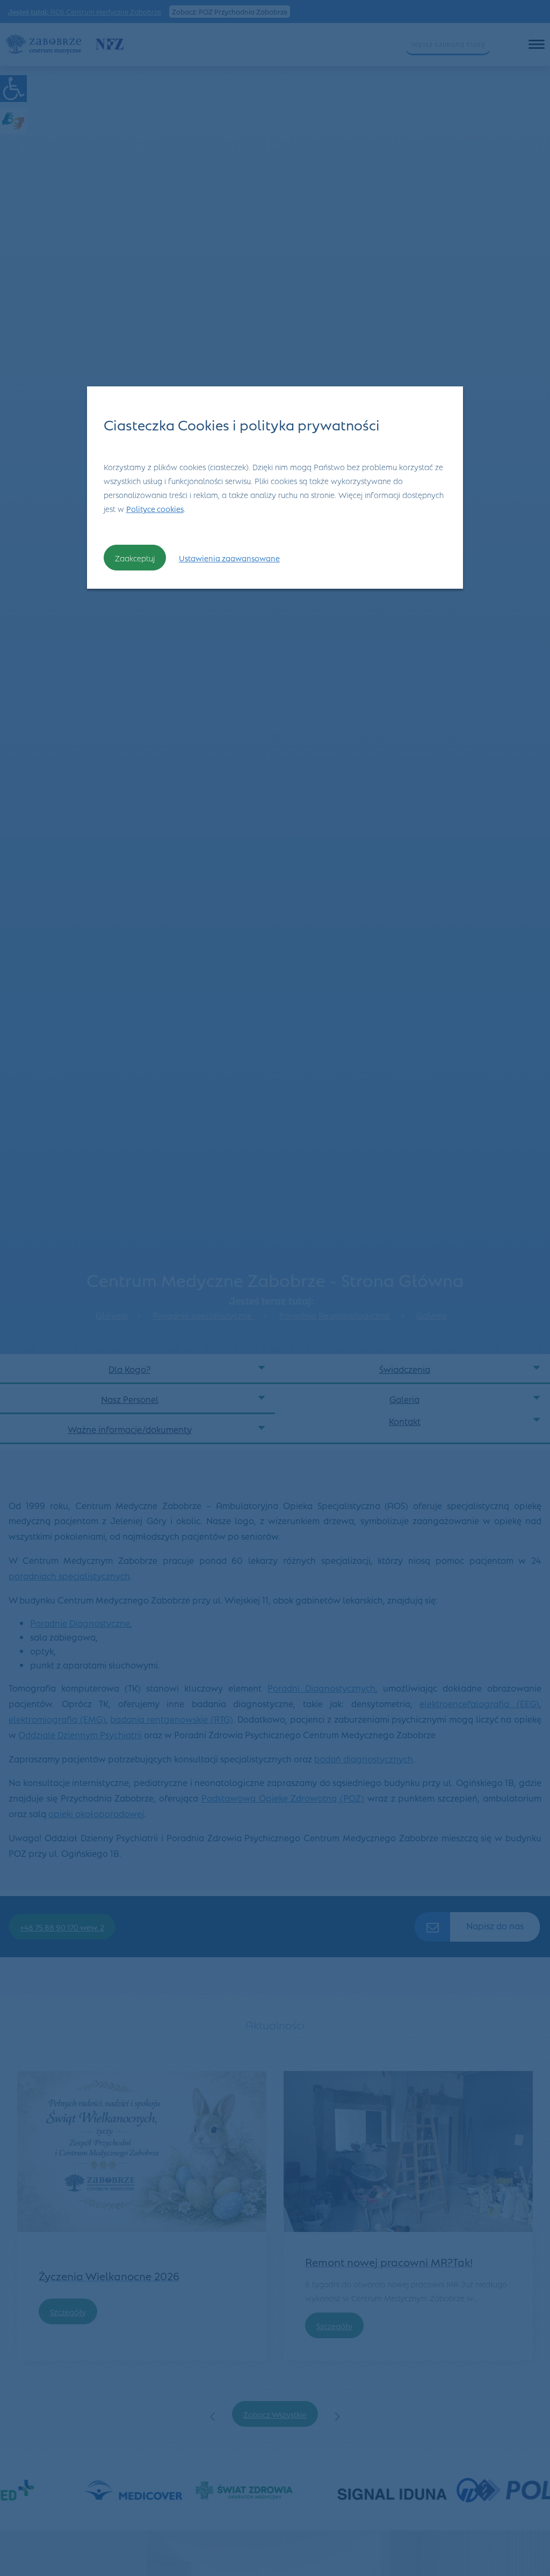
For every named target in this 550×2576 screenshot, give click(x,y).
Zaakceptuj (135, 558)
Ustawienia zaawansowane (229, 558)
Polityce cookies (155, 508)
